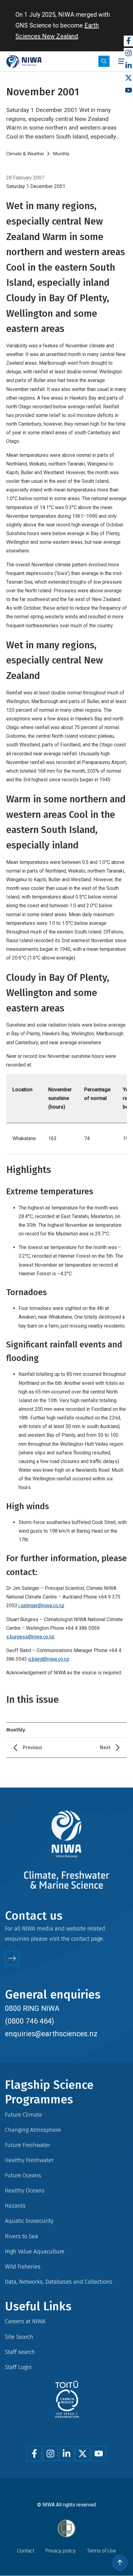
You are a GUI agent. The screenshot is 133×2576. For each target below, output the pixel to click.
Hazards (15, 2206)
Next (105, 1747)
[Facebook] (128, 41)
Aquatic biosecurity (29, 2221)
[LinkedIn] (128, 66)
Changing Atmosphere (33, 2130)
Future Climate (24, 2115)
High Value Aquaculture (35, 2251)
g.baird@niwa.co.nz (49, 1659)
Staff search (20, 2352)
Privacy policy (61, 2551)
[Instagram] (128, 53)
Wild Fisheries (23, 2267)
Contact (26, 2551)
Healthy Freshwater (29, 2160)
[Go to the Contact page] (12, 1958)
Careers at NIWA (25, 2321)
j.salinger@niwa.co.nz (41, 1606)
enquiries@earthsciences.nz (51, 2034)
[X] (128, 78)
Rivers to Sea (21, 2236)
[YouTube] (128, 90)
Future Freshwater (28, 2145)
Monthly (61, 154)
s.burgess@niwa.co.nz (30, 1637)
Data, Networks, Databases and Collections (59, 2282)
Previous (32, 1747)
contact (80, 1939)
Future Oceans (23, 2175)
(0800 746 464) (30, 2021)
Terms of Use (101, 2551)
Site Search (19, 2337)
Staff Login (18, 2367)
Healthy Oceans (25, 2190)
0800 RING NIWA (32, 2008)
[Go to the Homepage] (24, 61)
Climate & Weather (25, 154)
